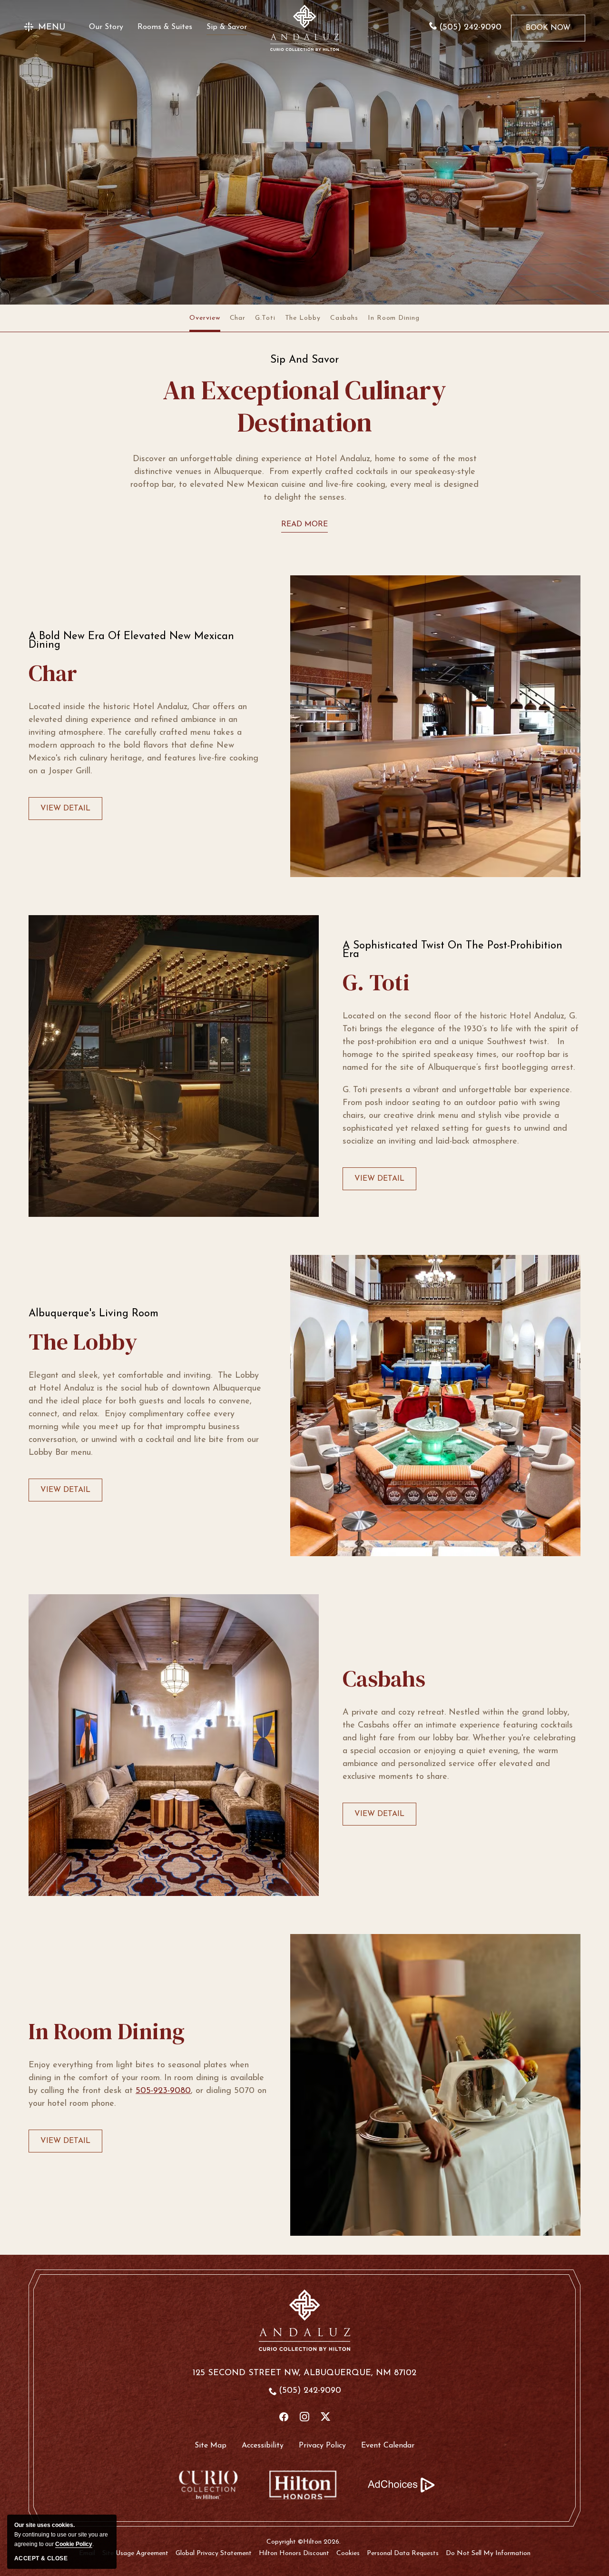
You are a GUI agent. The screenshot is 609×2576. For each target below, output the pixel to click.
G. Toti (376, 982)
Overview (205, 318)
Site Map (211, 2446)
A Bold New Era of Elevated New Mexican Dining (131, 641)
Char (238, 318)
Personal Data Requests (403, 2553)
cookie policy (74, 2544)
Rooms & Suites (165, 27)
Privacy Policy (322, 2446)
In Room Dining (394, 318)
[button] (44, 28)
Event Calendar (388, 2446)
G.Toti (265, 318)
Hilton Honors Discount (294, 2553)
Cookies (348, 2553)
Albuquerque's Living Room (93, 1314)
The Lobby (303, 318)
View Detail (65, 812)
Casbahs (344, 318)
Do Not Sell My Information (488, 2553)
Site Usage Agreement (135, 2553)
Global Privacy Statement (214, 2553)
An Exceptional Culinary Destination (304, 406)
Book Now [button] (548, 33)
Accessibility (263, 2446)
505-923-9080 (163, 2091)
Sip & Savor (227, 27)
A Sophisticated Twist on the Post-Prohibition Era (452, 950)
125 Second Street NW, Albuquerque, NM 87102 (304, 2373)
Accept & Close (41, 2558)
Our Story (106, 27)
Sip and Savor (304, 360)
